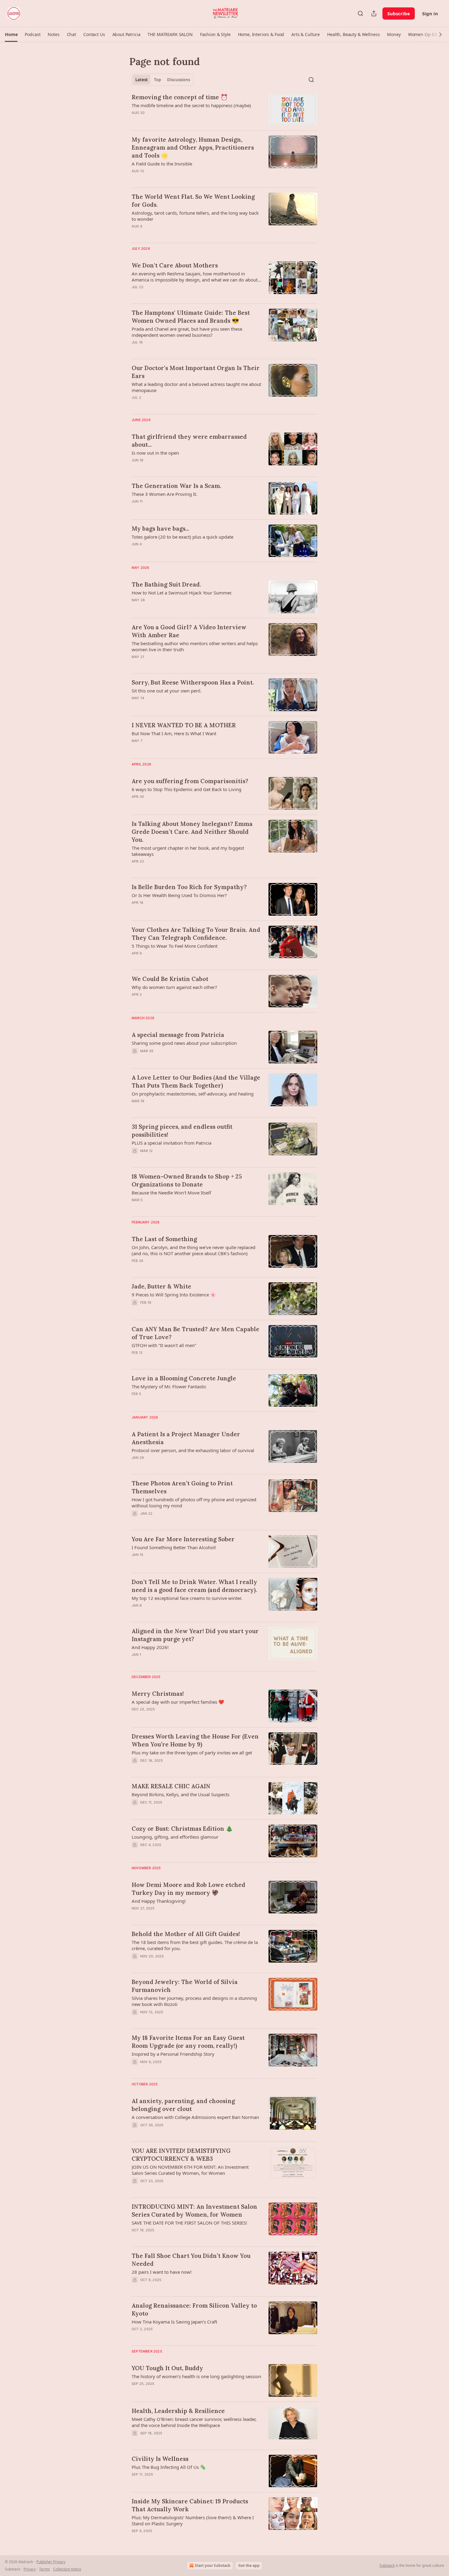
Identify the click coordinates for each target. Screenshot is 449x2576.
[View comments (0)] (179, 121)
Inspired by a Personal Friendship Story (173, 2054)
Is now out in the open (155, 453)
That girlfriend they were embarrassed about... (189, 441)
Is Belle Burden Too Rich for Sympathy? (189, 887)
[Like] (136, 1717)
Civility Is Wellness (160, 2459)
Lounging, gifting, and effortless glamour (175, 1837)
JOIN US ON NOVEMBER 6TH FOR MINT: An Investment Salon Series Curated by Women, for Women (190, 2170)
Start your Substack (213, 2565)
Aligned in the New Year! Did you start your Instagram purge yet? (195, 1635)
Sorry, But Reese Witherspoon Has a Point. (193, 682)
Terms (44, 2569)
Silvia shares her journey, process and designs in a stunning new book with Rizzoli (194, 2001)
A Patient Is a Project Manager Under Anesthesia (186, 1438)
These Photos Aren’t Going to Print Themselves (182, 1487)
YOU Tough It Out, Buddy (167, 2368)
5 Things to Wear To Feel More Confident (175, 946)
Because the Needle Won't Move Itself (171, 1193)
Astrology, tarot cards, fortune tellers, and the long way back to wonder (195, 216)
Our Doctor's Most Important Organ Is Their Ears (196, 372)
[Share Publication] (374, 13)
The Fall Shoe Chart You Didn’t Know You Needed (191, 2260)
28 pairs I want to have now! (162, 2272)
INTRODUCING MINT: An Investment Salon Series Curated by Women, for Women (194, 2211)
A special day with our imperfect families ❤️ (178, 1702)
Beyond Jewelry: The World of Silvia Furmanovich (185, 1986)
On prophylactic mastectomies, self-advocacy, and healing (193, 1094)
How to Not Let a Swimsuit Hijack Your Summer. (182, 593)
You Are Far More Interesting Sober (183, 1539)
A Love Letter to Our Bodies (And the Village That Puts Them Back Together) (196, 1081)
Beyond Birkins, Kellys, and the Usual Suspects (181, 1794)
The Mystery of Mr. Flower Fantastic (169, 1386)
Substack (387, 2565)
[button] (11, 35)
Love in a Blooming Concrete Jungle (184, 1378)
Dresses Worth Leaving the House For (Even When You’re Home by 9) (195, 1740)
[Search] (360, 13)
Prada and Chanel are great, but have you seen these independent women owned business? (187, 332)
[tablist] (163, 80)
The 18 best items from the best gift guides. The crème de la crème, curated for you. (195, 1945)
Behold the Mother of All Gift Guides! (186, 1934)
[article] (224, 109)
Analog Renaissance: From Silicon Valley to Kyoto (194, 2309)
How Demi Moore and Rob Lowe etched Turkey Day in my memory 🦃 (188, 1889)
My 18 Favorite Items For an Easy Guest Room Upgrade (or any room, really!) (188, 2042)
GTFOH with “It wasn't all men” (164, 1345)
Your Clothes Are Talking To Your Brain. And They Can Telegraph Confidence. (196, 934)
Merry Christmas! (158, 1694)
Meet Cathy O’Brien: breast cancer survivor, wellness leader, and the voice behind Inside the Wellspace (194, 2422)
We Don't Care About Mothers (175, 265)
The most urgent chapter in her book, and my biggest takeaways (188, 851)
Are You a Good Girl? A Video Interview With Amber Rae (189, 631)
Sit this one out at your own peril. (167, 691)
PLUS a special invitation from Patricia (172, 1143)
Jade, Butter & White (161, 1286)
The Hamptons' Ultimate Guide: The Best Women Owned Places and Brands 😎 (191, 317)
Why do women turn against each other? (174, 987)
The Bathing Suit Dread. (166, 584)
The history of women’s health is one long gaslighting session (196, 2376)
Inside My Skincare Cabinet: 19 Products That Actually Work (190, 2505)
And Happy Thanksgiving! (159, 1901)
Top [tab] (157, 80)
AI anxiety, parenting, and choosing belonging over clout (183, 2105)
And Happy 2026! (150, 1647)
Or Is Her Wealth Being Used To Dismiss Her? (179, 895)
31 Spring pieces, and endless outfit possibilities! (182, 1131)
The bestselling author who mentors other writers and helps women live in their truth (195, 646)
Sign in (430, 13)
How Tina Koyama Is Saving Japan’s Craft (174, 2322)
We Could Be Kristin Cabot (170, 979)
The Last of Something (164, 1239)
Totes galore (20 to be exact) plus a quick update (183, 537)
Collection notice (67, 2569)
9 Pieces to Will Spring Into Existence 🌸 (174, 1295)
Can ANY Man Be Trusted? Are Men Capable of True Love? (195, 1333)
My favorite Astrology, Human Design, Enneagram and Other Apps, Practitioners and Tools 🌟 (193, 147)
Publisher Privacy (51, 2562)
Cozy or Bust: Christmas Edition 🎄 (182, 1829)
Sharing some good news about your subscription (184, 1043)
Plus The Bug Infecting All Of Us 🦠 (169, 2467)
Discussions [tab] (179, 80)
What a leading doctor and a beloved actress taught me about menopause (196, 387)
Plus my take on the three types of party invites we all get (192, 1753)
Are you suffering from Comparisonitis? (190, 781)
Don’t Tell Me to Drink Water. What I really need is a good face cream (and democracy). (194, 1586)
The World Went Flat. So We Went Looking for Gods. (193, 201)
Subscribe (399, 13)
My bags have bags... (160, 529)
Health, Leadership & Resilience (178, 2411)
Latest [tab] (142, 80)
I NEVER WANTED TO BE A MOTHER (184, 725)
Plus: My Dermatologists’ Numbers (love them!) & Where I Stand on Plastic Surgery (193, 2520)
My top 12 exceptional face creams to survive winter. (187, 1598)
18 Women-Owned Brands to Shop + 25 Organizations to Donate (187, 1180)
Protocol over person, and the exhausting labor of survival (193, 1450)
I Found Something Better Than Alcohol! (174, 1547)
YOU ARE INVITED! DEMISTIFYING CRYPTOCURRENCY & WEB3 (181, 2155)
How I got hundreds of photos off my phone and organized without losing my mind (194, 1502)
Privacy (30, 2569)
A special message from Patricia (178, 1035)
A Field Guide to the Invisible (162, 164)
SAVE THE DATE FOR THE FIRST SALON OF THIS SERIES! (189, 2223)
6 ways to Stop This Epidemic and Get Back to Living (186, 789)
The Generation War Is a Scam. (176, 486)
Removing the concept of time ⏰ (180, 97)
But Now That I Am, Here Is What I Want (174, 733)
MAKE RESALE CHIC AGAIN (171, 1786)
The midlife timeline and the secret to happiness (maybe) (191, 105)
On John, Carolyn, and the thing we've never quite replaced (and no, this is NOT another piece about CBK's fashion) (193, 1250)
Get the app (249, 2565)
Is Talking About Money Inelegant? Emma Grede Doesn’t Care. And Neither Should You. (192, 832)
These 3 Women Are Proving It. (164, 494)
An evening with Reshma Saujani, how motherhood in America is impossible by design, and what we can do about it (195, 277)
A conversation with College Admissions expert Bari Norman (195, 2117)
